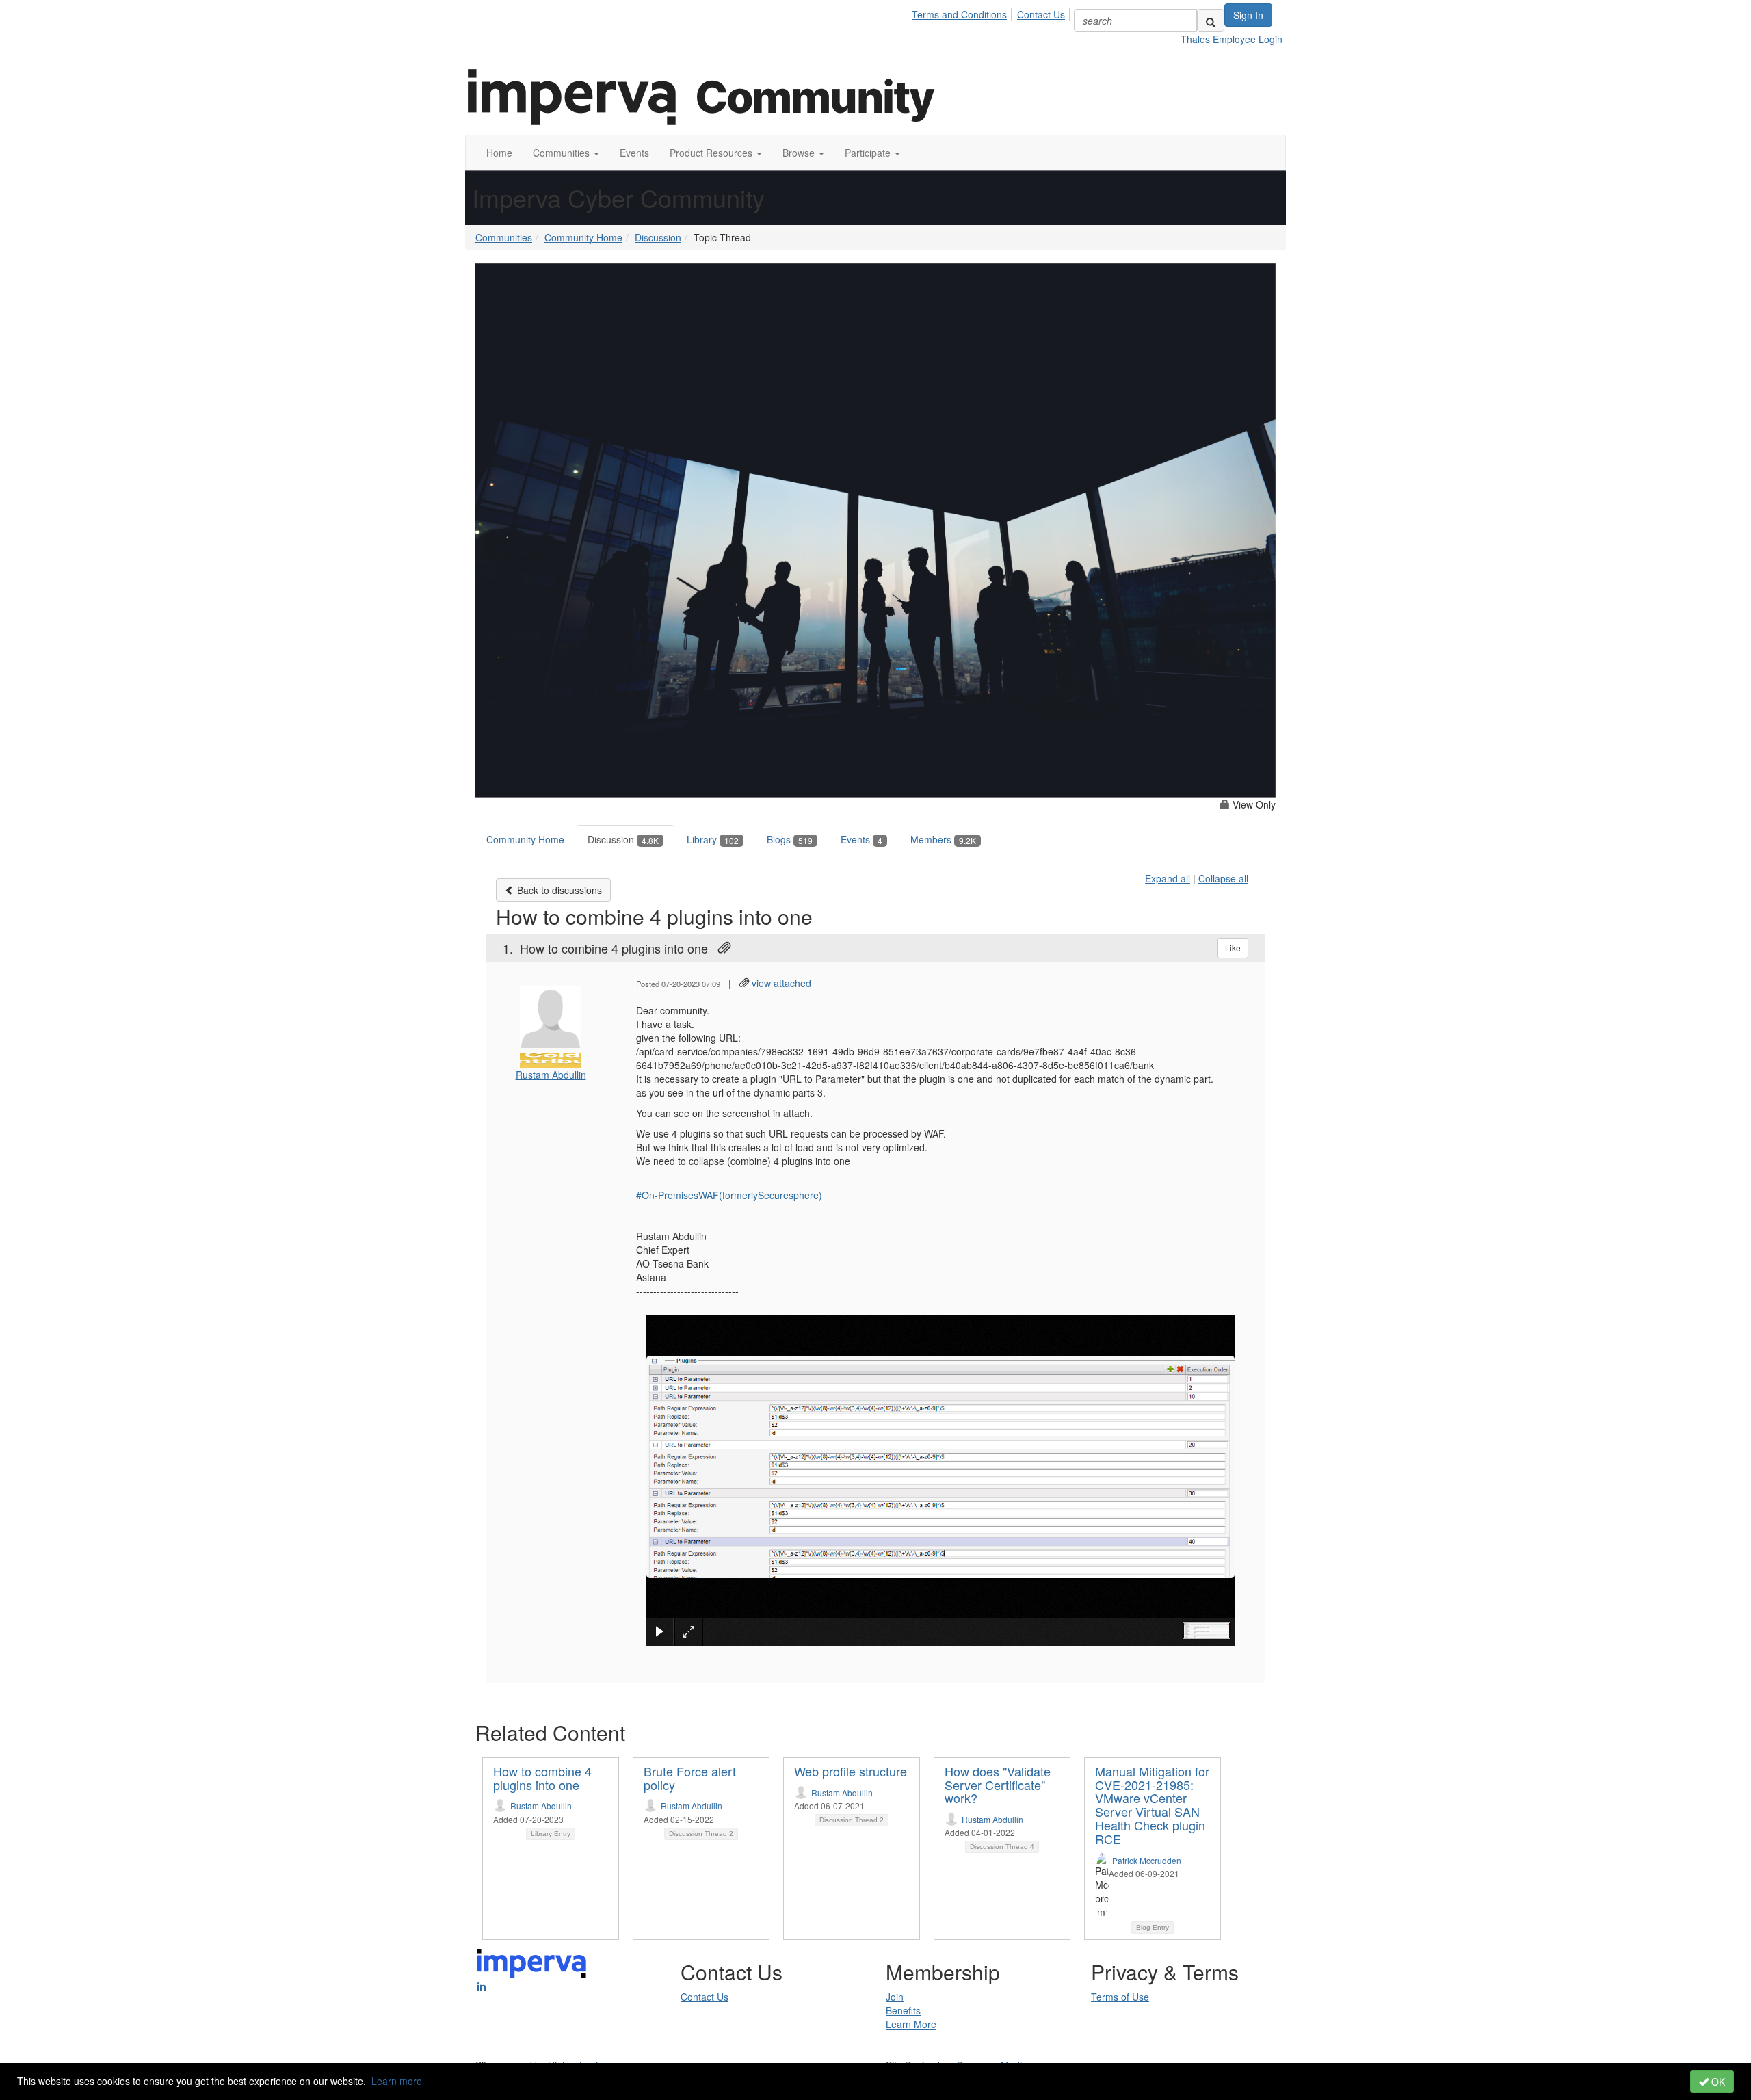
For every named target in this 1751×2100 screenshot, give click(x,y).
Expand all (1168, 878)
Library (713, 839)
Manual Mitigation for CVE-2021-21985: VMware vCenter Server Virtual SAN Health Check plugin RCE (1152, 1805)
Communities (504, 237)
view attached (781, 983)
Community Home (583, 237)
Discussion (658, 237)
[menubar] (992, 12)
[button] (566, 153)
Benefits (903, 2010)
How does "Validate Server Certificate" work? (998, 1785)
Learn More (911, 2024)
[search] (1211, 21)
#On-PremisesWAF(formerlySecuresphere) (729, 1195)
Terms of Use (1120, 1997)
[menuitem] (963, 12)
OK (1717, 2082)
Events (861, 839)
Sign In (1248, 15)
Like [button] (1233, 948)
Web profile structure (851, 1771)
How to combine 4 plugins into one (542, 1778)
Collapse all (1223, 878)
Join (895, 1997)
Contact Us (1041, 14)
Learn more (397, 2081)
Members (943, 839)
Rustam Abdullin (551, 1075)
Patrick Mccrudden (1147, 1860)
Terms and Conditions (959, 14)
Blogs (790, 839)
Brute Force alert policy (690, 1778)
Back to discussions (558, 890)
